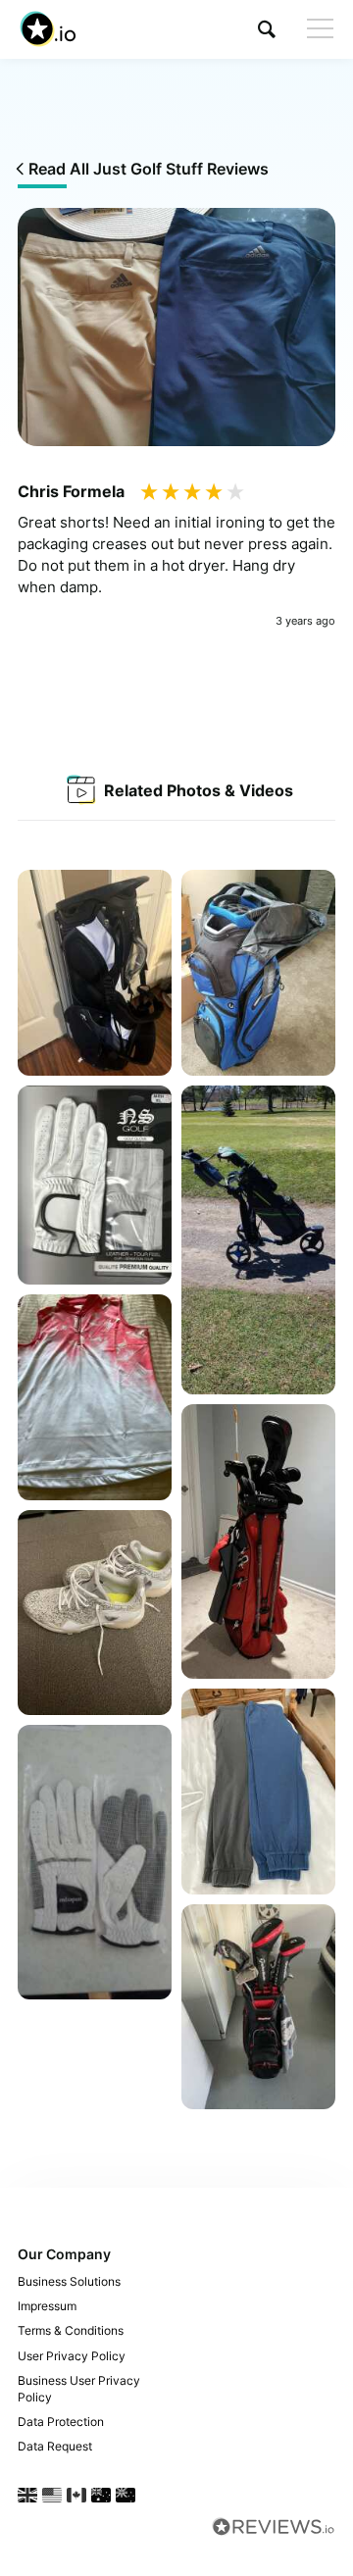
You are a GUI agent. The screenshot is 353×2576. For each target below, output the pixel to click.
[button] (267, 29)
